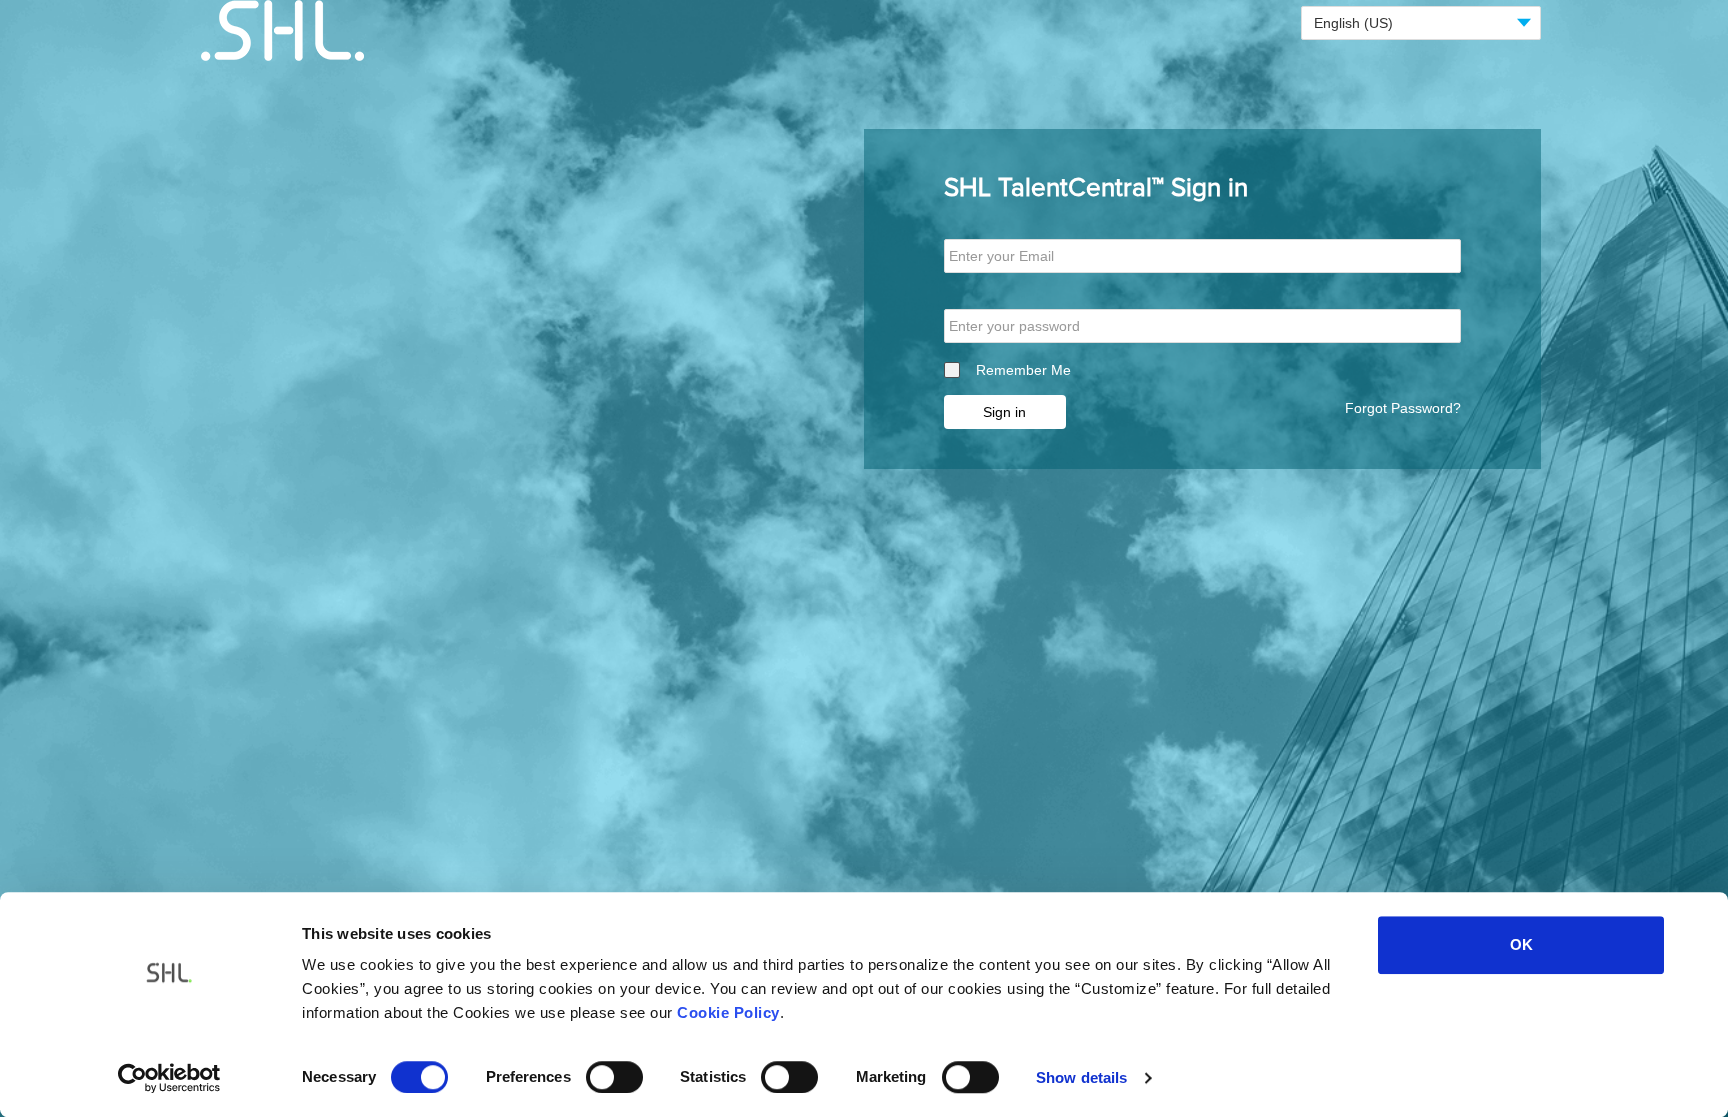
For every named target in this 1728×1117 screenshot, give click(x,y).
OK (1521, 944)
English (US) (1353, 23)
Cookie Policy (728, 1012)
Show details (1081, 1077)
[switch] (614, 1077)
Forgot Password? (1403, 408)
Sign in (1004, 412)
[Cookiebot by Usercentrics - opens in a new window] (169, 1078)
